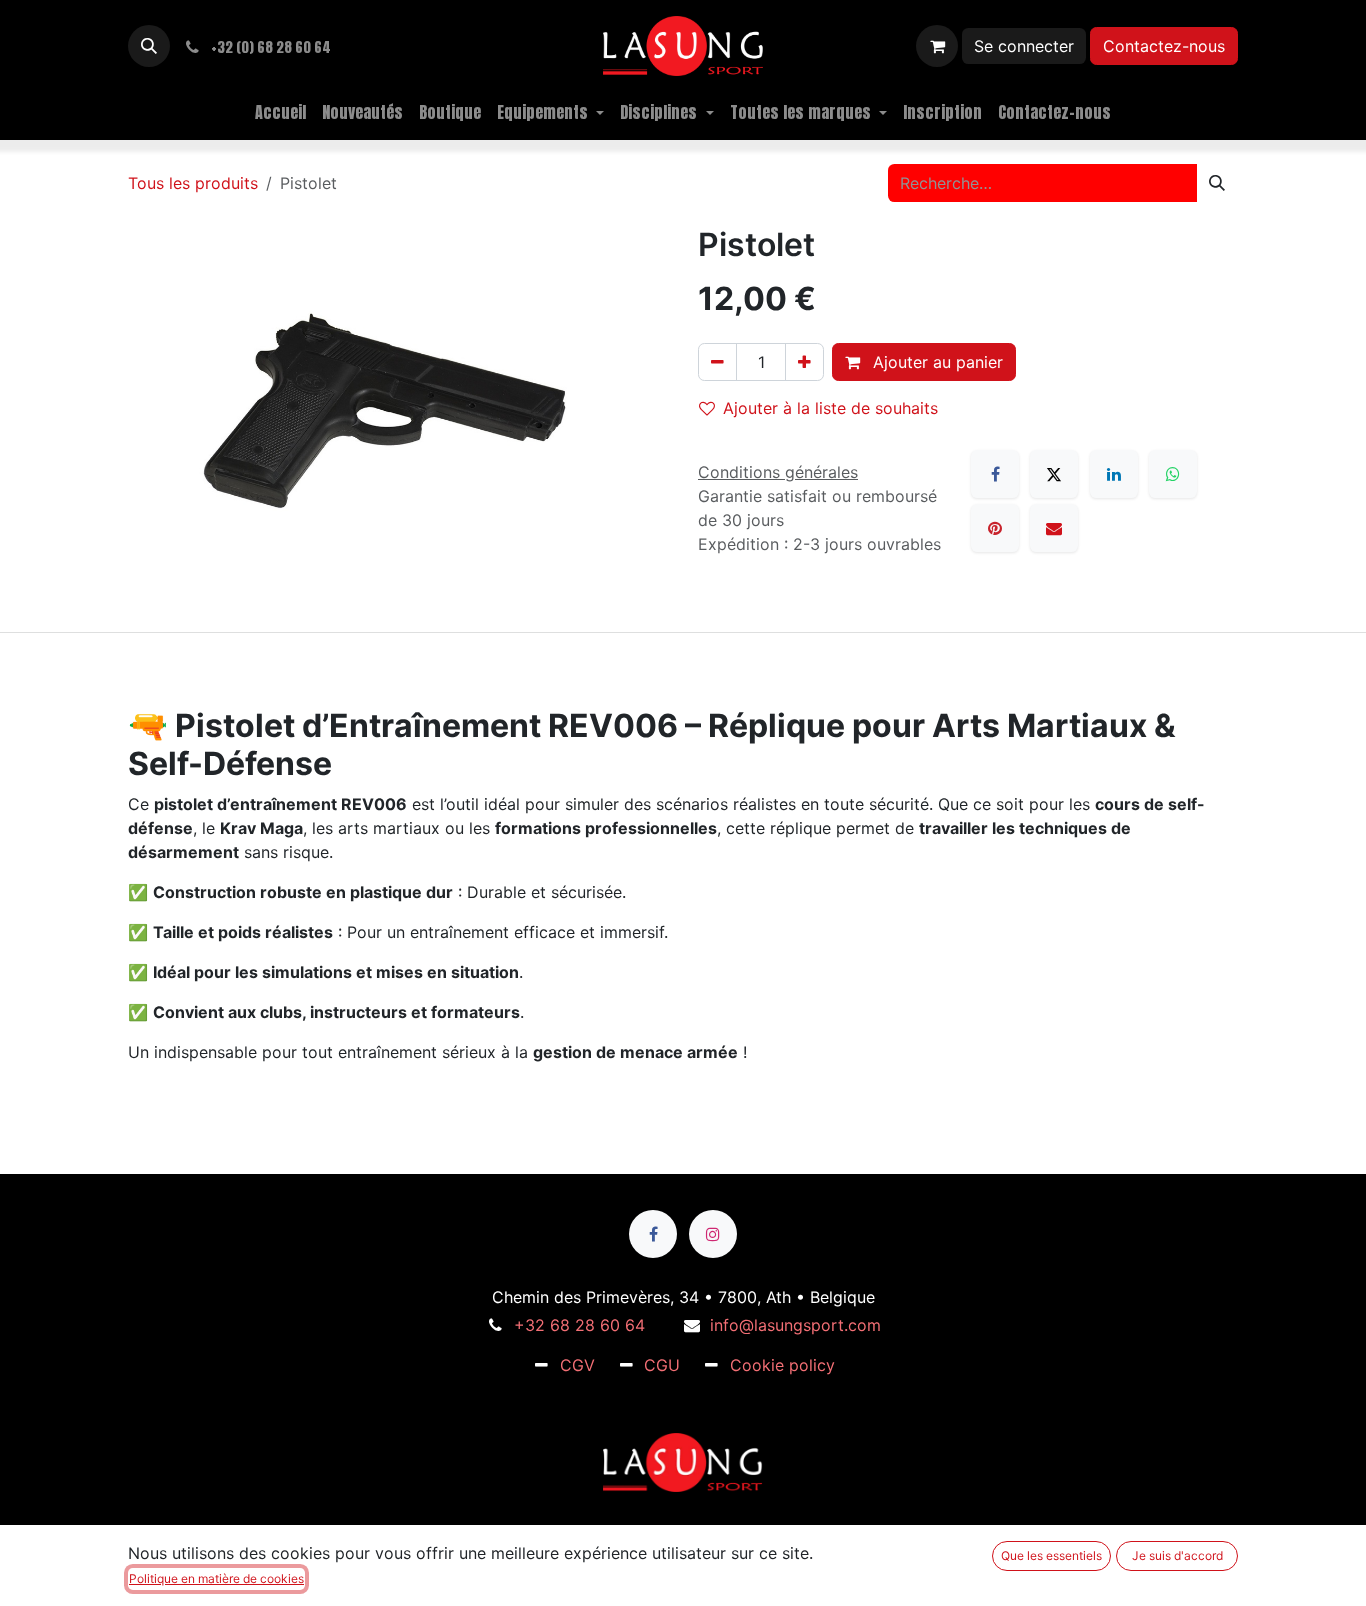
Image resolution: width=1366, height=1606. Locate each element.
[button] (149, 46)
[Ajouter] (804, 362)
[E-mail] (1054, 528)
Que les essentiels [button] (1051, 1555)
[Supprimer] (717, 362)
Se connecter (1024, 46)
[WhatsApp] (1173, 474)
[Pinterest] (995, 528)
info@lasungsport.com (795, 1325)
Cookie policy (782, 1365)
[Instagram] (713, 1234)
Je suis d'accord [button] (1177, 1555)
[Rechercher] (1217, 183)
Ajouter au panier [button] (935, 362)
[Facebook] (995, 474)
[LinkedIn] (1114, 474)
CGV (577, 1365)
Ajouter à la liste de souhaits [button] (830, 408)
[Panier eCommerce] (937, 46)
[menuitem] (280, 112)
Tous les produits (193, 183)
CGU (662, 1365)
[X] (1054, 474)
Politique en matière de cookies (216, 1578)
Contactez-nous (1164, 46)
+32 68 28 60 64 (579, 1325)
